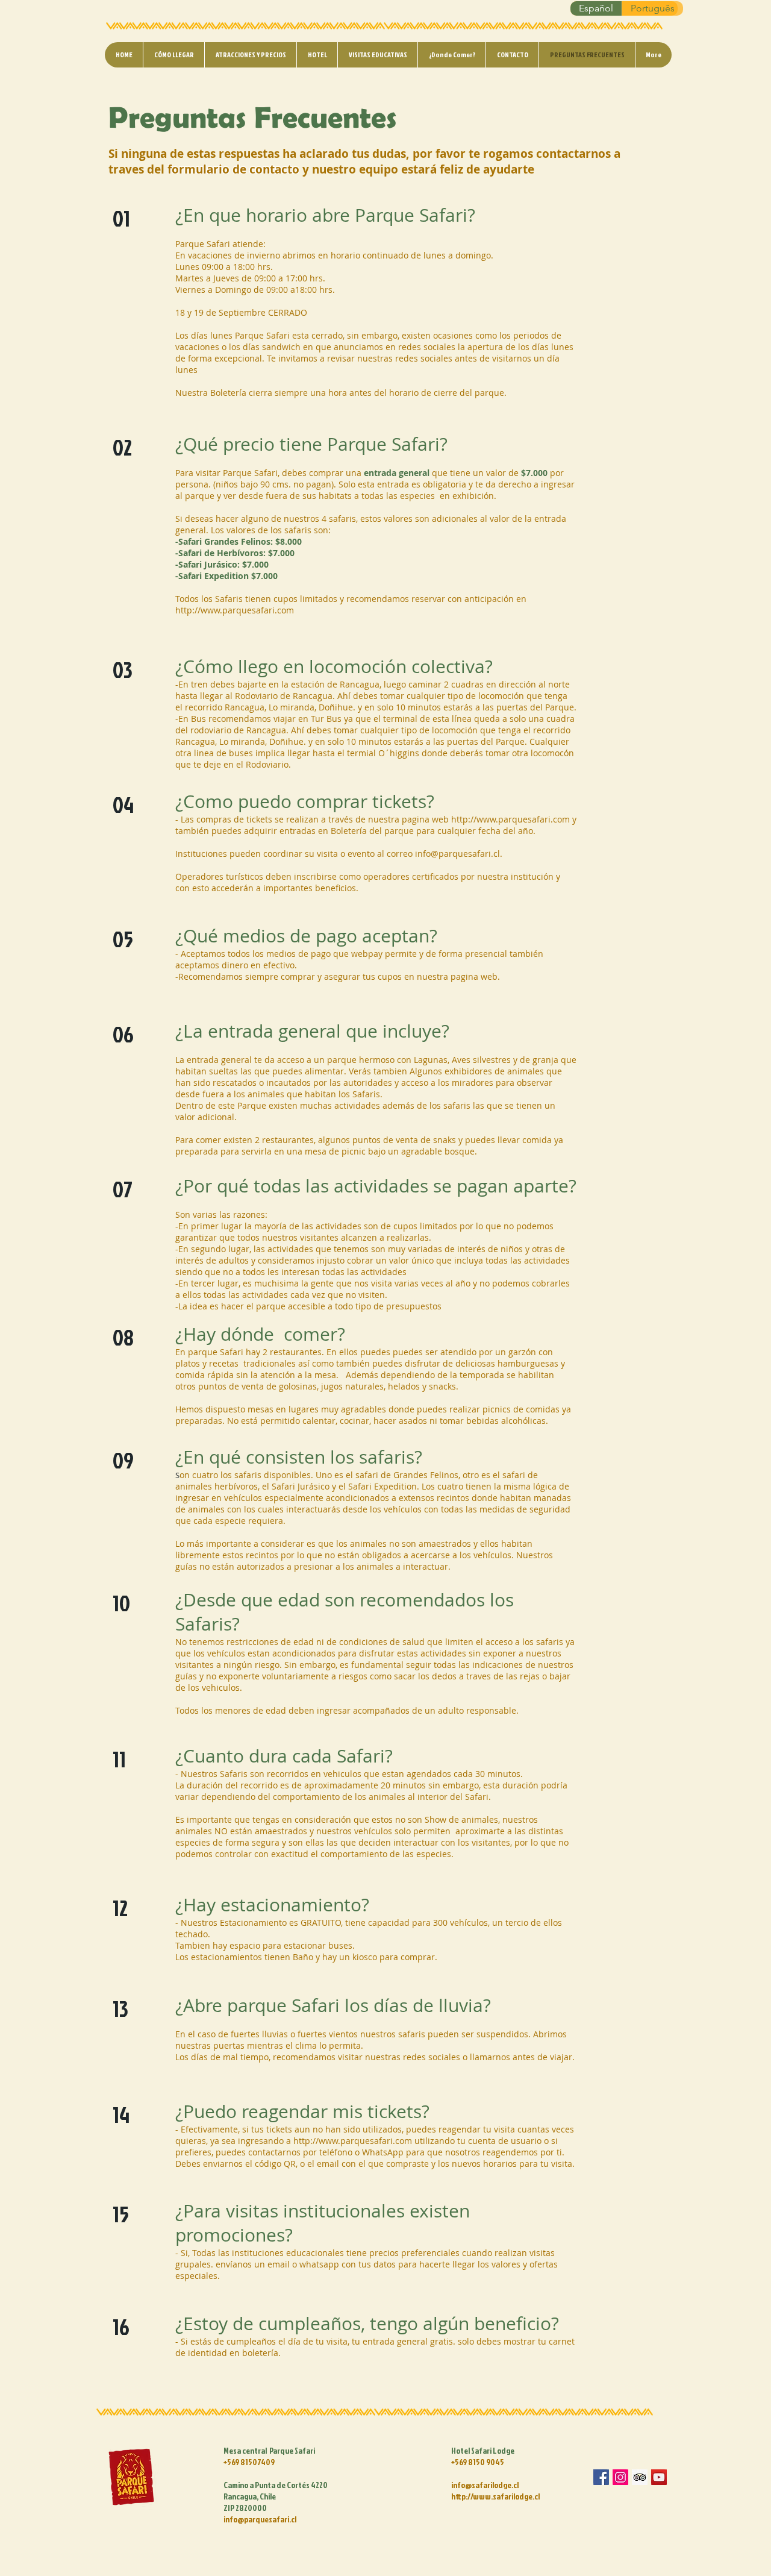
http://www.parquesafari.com (235, 610)
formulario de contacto (233, 169)
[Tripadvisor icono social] (640, 2477)
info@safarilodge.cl (485, 2485)
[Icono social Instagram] (620, 2477)
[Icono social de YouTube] (659, 2477)
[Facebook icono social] (601, 2477)
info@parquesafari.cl (457, 854)
